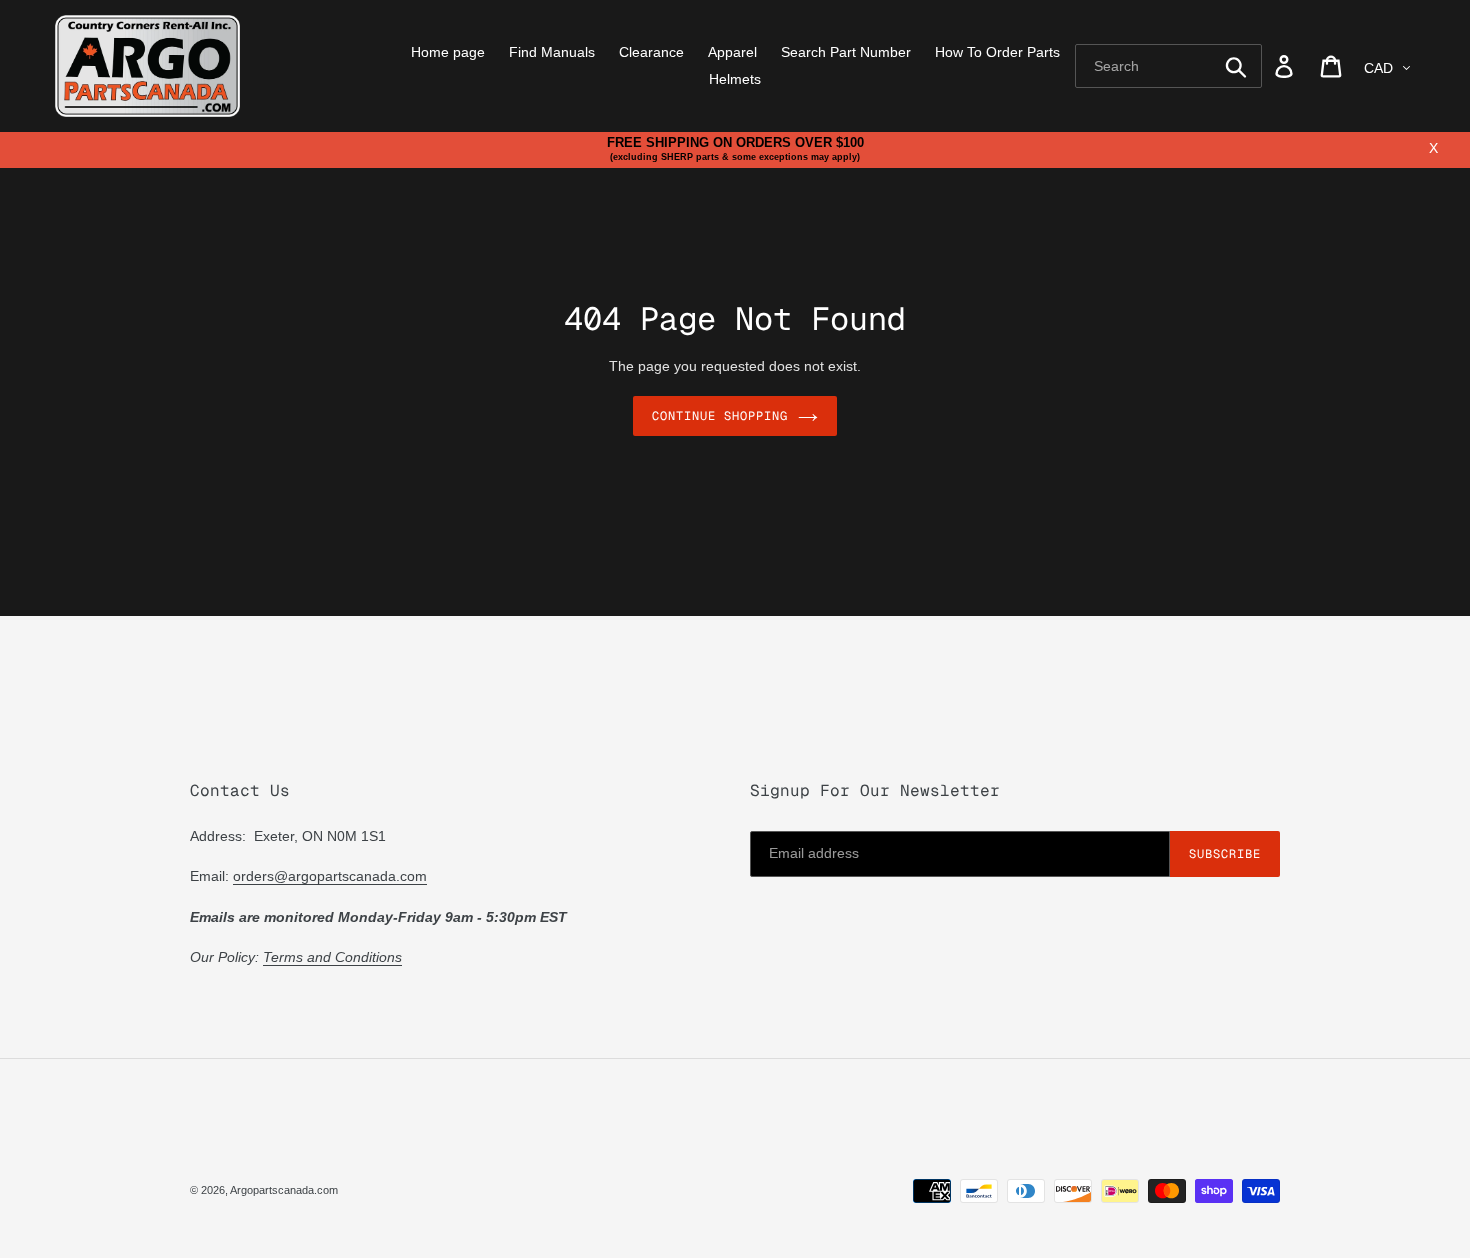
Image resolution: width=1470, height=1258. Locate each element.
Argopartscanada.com (284, 1190)
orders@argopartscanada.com (330, 876)
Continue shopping (719, 416)
